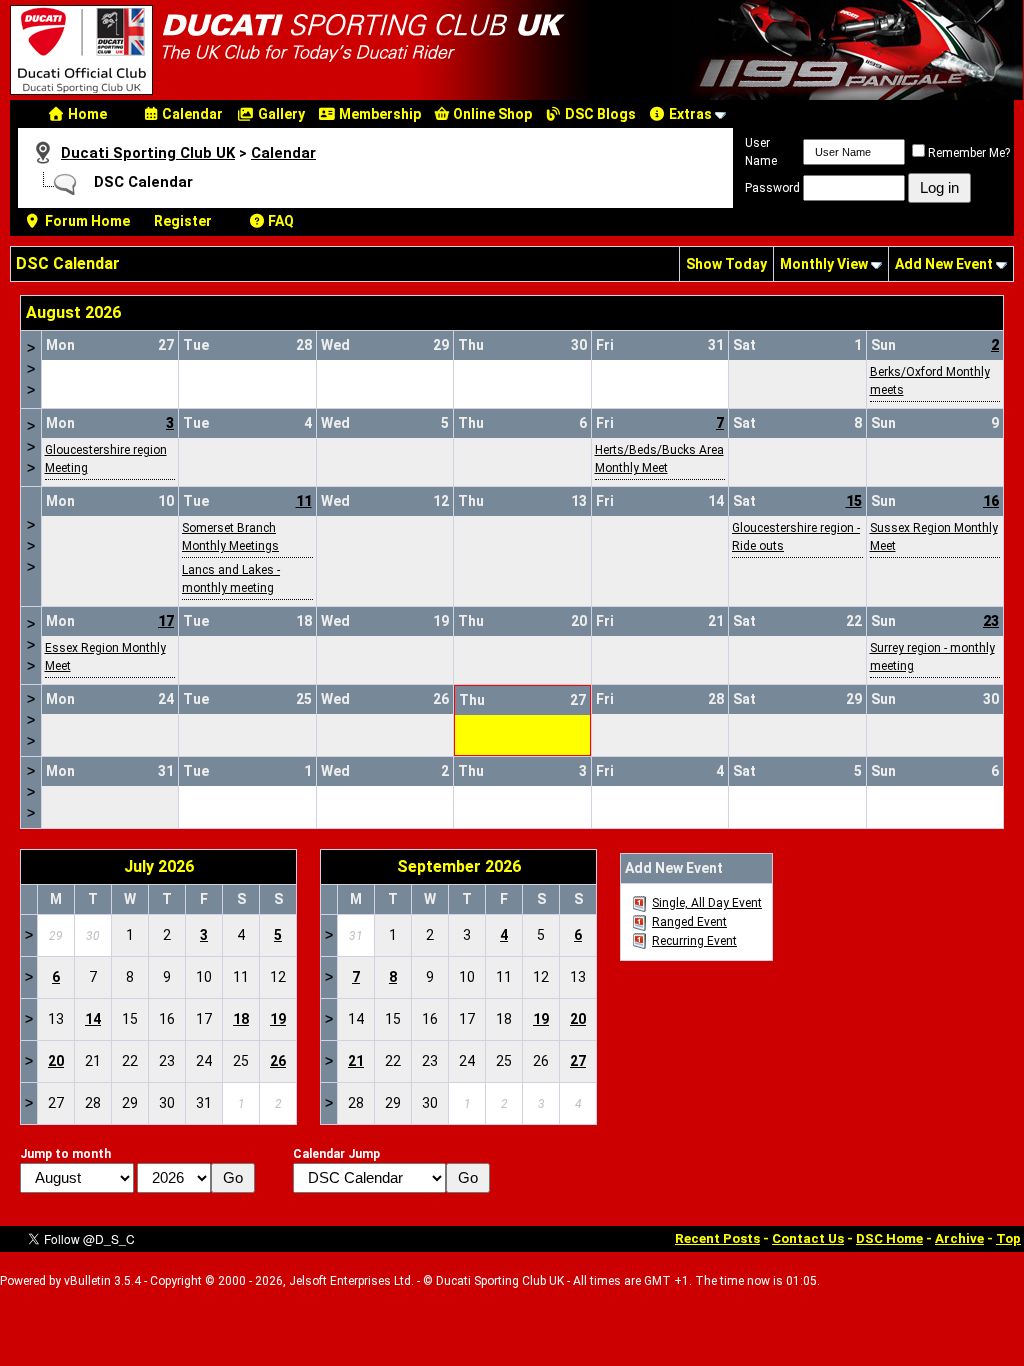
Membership (378, 114)
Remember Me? (969, 153)
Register (183, 221)
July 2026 (159, 866)
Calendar (191, 114)
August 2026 (73, 312)
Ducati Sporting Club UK (148, 153)
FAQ (279, 221)
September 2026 (459, 866)
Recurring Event (694, 941)
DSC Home (889, 1238)
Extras (689, 114)
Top (1008, 1238)
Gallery (280, 114)
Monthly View (824, 264)
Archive (959, 1238)
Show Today (726, 264)
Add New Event (944, 264)
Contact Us (808, 1238)
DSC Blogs (599, 114)
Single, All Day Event (707, 903)
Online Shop (491, 114)
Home (86, 114)
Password (772, 188)
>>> (31, 369)
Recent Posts (717, 1238)
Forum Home (86, 221)
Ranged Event (689, 922)
